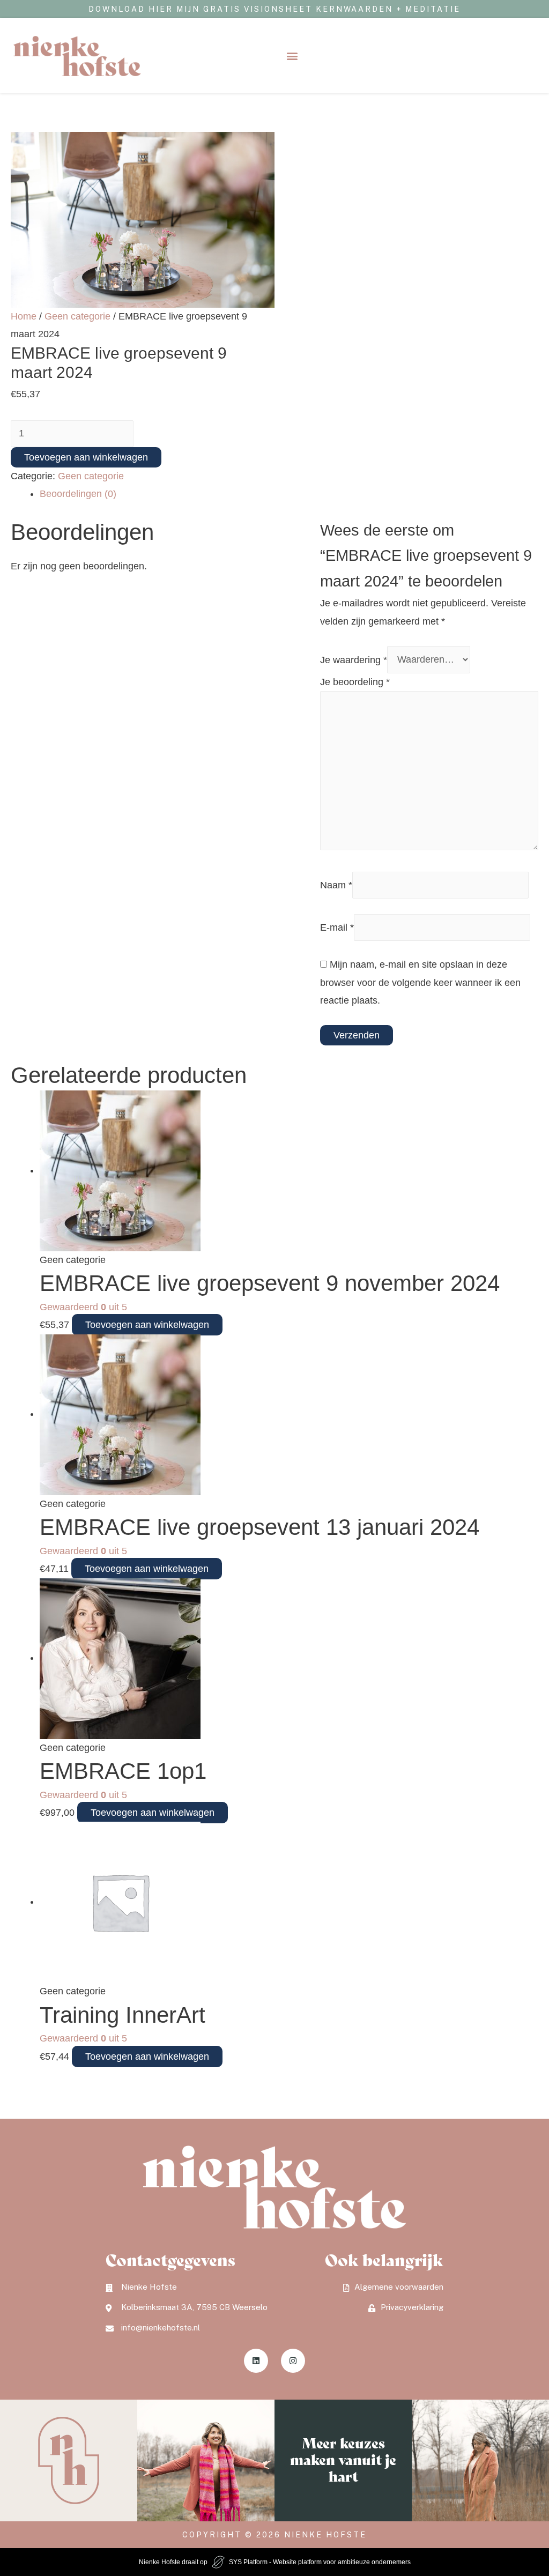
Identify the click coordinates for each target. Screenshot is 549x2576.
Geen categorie (77, 316)
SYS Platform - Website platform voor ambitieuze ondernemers (320, 2562)
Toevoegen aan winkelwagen (86, 457)
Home (24, 316)
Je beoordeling (355, 682)
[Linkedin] (256, 2361)
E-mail (337, 927)
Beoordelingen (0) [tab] (78, 494)
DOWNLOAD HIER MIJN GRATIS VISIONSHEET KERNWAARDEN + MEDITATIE (274, 9)
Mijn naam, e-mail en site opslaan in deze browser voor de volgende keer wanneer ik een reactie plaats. (420, 982)
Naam (336, 885)
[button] (292, 56)
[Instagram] (293, 2361)
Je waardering (354, 659)
